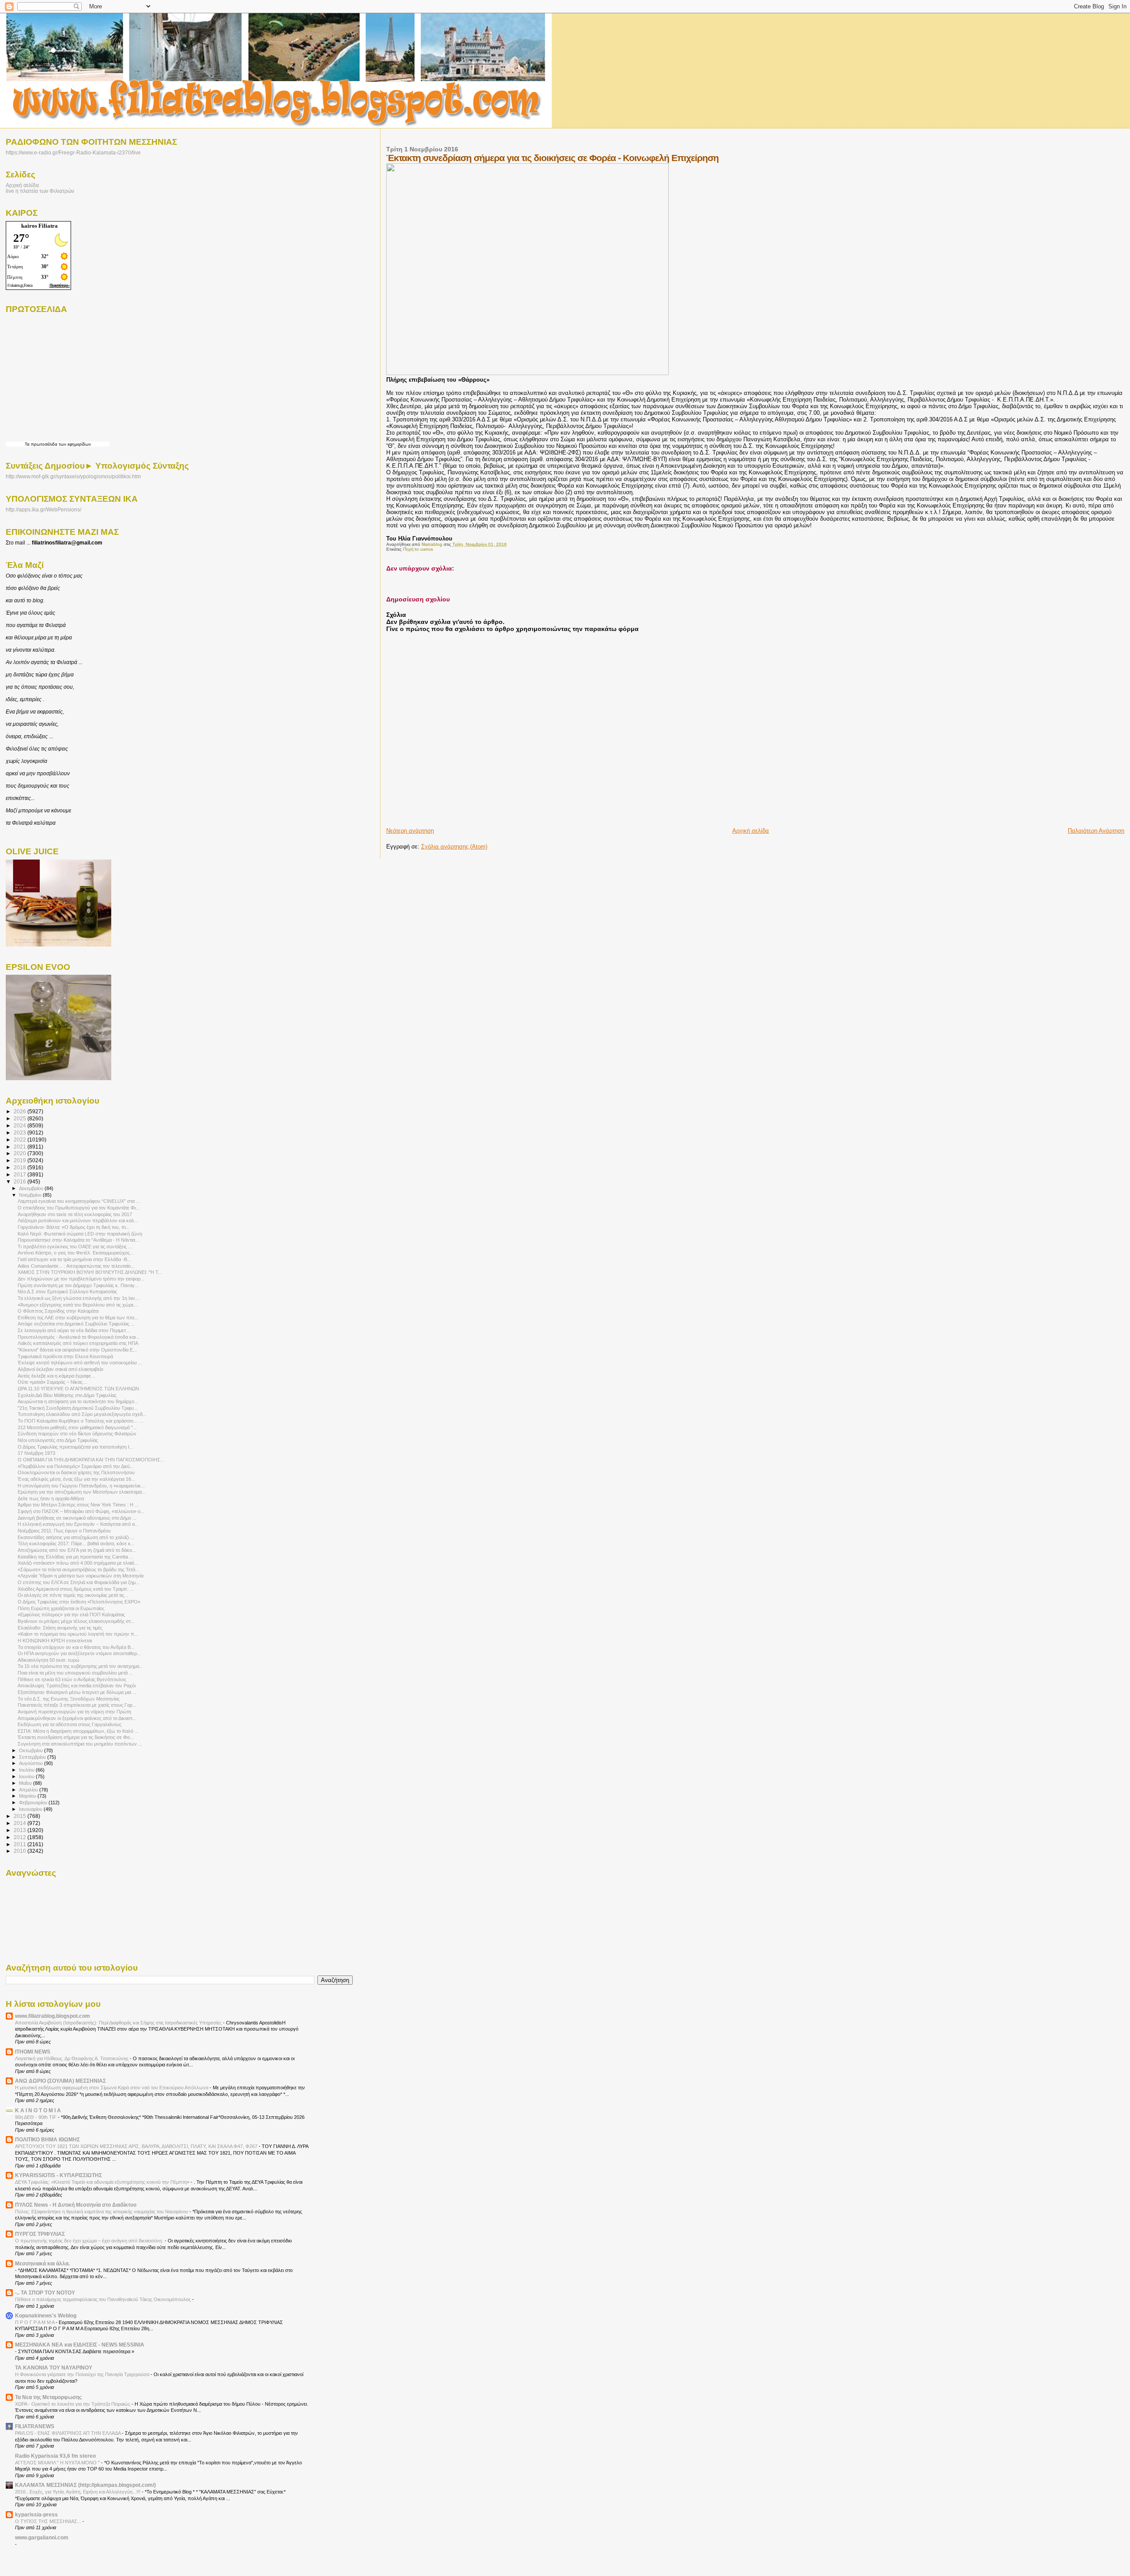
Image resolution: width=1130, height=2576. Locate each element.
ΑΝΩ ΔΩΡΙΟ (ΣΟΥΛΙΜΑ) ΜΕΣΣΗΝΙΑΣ (60, 2081)
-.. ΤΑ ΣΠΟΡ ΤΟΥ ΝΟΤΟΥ (45, 2292)
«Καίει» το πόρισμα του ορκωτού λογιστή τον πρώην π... (78, 1634)
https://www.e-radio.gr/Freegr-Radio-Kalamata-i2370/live (73, 152)
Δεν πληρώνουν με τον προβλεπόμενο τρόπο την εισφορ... (81, 1279)
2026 (21, 1111)
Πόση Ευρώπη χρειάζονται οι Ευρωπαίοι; (61, 1608)
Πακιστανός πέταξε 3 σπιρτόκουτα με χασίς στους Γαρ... (77, 1705)
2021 (21, 1147)
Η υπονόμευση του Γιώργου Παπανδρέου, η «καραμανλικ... (81, 1486)
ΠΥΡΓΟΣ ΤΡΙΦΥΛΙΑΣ (40, 2234)
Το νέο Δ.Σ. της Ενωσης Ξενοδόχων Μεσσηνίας (69, 1699)
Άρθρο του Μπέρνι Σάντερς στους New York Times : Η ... (78, 1505)
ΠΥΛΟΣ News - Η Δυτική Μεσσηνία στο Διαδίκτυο (76, 2205)
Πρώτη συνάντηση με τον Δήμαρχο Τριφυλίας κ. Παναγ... (78, 1285)
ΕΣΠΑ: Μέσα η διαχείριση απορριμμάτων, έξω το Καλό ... (78, 1731)
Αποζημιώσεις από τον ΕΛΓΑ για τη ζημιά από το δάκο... (77, 1550)
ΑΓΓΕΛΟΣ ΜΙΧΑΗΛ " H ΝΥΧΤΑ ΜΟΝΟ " (58, 2463)
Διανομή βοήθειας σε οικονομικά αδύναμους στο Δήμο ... (77, 1518)
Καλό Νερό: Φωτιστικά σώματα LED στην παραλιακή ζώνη (80, 1234)
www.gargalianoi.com (42, 2537)
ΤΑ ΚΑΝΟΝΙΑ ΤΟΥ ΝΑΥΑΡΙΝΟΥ (54, 2368)
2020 (21, 1153)
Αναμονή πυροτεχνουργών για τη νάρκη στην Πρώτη (74, 1712)
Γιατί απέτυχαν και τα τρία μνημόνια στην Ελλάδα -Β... (74, 1259)
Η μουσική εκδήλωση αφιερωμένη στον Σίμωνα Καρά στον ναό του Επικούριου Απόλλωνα (112, 2088)
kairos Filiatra (40, 226)
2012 (21, 1837)
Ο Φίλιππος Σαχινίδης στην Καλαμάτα (58, 1311)
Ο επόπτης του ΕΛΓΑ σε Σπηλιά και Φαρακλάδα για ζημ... (79, 1582)
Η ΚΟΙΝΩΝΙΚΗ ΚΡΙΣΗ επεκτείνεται (55, 1641)
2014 (21, 1823)
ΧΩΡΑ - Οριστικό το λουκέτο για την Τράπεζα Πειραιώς (73, 2404)
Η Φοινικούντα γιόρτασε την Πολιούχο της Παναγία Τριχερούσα (83, 2374)
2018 (21, 1167)
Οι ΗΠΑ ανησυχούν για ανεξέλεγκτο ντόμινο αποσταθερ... (79, 1653)
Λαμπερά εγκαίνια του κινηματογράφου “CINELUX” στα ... (79, 1201)
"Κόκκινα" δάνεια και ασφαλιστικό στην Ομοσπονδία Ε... (77, 1350)
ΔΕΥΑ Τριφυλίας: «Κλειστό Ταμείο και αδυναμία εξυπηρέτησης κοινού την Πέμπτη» (103, 2182)
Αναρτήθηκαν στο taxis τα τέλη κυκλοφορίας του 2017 (75, 1214)
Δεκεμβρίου (32, 1188)
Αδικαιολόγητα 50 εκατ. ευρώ (49, 1660)
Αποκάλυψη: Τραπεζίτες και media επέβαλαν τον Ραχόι (77, 1686)
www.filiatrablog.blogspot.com (53, 2016)
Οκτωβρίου (32, 1750)
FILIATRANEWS (35, 2426)
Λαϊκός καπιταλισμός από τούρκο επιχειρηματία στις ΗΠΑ (78, 1343)
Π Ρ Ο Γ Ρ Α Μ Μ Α (35, 2322)
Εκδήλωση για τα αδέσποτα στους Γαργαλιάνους (70, 1724)
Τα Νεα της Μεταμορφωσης (48, 2397)
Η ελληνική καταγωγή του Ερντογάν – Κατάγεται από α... (78, 1524)
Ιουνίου (27, 1776)
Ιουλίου (27, 1770)
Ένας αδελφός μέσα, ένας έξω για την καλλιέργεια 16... (76, 1479)
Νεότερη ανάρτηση (410, 831)
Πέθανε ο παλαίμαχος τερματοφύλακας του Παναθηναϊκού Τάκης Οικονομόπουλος (104, 2299)
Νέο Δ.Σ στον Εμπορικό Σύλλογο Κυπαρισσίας (67, 1292)
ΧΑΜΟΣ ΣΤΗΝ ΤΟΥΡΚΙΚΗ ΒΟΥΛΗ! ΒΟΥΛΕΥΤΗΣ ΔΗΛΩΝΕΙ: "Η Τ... (90, 1272)
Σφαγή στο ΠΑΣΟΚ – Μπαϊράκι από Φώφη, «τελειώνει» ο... (81, 1511)
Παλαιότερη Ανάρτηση (1096, 831)
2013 (21, 1830)
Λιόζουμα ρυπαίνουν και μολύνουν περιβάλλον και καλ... (78, 1220)
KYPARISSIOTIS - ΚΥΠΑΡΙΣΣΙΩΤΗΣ (58, 2175)
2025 (21, 1118)
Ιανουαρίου (31, 1809)
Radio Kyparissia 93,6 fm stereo (55, 2456)
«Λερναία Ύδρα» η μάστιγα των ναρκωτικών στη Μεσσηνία (81, 1576)
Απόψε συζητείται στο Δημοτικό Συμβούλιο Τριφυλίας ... (76, 1324)
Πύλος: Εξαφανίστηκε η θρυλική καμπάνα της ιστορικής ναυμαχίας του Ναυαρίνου (102, 2212)
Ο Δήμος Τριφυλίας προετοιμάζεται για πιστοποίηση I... (75, 1447)
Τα (28, 444)
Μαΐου (26, 1783)
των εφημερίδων (74, 444)
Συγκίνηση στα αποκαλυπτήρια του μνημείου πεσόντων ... (80, 1744)
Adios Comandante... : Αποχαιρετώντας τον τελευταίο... (76, 1266)
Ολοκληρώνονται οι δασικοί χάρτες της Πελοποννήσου (76, 1472)
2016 (21, 1181)
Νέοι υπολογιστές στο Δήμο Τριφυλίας (58, 1440)
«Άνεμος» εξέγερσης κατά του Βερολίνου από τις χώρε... (78, 1305)
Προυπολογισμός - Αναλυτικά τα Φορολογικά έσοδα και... (79, 1337)
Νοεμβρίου (31, 1195)
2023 (21, 1132)
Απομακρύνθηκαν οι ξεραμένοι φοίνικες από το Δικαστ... (77, 1718)
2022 (21, 1140)
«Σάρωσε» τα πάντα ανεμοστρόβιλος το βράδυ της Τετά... (78, 1570)
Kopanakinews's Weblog (46, 2315)
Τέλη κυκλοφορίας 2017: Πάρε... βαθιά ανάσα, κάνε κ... (76, 1543)
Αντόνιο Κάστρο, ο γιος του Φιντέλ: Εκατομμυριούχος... (76, 1253)
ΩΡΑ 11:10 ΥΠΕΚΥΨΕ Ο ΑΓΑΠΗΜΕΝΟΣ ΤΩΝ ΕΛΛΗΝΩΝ (78, 1389)
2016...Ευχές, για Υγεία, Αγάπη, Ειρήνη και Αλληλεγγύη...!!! (78, 2492)
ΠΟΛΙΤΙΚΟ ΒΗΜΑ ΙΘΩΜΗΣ (47, 2139)
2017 (21, 1174)
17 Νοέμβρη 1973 (36, 1453)
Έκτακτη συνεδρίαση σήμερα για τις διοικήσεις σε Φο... (76, 1737)
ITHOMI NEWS (33, 2052)
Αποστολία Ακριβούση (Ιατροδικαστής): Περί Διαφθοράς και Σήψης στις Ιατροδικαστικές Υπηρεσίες (119, 2023)
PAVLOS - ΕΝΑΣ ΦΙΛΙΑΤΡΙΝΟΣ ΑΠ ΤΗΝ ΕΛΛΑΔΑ (68, 2433)
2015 (21, 1816)
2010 (21, 1851)
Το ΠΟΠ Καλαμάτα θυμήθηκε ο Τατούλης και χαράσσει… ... (81, 1421)
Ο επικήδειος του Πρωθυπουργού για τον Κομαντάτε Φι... (79, 1208)
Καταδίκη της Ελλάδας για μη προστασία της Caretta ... (75, 1557)
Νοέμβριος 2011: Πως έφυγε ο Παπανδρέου (64, 1531)
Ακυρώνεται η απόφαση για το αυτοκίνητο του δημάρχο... (78, 1401)
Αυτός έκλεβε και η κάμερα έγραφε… (57, 1376)
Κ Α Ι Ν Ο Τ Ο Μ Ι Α (38, 2110)
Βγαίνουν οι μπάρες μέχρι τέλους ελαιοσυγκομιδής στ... (76, 1621)
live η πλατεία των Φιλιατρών (40, 191)
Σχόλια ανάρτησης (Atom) (454, 847)
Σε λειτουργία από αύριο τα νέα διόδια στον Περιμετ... (74, 1330)
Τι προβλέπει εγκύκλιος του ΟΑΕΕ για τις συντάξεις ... (75, 1247)
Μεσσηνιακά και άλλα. (42, 2263)
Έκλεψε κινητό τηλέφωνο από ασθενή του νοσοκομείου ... (80, 1363)
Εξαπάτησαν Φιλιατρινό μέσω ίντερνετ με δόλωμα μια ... (77, 1692)
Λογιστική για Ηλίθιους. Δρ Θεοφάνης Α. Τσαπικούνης (72, 2058)
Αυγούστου (32, 1763)
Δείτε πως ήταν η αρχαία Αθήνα (51, 1498)
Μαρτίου (28, 1796)
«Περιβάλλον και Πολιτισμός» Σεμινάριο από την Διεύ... (76, 1466)
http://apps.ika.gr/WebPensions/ (43, 510)
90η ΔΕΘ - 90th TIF (36, 2117)
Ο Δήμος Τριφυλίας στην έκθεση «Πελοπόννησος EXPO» (79, 1602)
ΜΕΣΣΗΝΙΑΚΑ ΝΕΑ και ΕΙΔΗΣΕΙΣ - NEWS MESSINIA (80, 2345)
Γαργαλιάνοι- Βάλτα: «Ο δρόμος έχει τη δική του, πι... (74, 1227)
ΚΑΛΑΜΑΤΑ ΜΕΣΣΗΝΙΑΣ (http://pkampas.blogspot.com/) (85, 2485)
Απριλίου (29, 1790)
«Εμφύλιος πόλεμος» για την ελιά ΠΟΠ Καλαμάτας (71, 1615)
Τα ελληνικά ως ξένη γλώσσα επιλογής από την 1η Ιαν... (78, 1298)
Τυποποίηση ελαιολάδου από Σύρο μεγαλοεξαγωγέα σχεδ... (82, 1414)
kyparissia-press (36, 2514)
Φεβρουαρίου (34, 1802)
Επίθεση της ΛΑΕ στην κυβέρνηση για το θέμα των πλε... (78, 1318)
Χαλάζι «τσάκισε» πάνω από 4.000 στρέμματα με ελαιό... (78, 1563)
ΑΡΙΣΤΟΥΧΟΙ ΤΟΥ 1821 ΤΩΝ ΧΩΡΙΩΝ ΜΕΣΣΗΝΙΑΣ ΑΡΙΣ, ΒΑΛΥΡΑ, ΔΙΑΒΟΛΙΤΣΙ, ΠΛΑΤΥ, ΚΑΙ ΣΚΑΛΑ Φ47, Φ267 (137, 2146)
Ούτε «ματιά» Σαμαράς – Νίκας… (53, 1382)
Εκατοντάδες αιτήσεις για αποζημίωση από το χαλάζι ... (76, 1537)
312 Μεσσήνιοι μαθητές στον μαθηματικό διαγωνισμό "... (77, 1427)
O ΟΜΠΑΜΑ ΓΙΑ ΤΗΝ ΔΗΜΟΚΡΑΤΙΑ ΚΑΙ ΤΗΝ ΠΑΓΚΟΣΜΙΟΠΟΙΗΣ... (91, 1460)
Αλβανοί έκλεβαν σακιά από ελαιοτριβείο (60, 1369)
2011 (21, 1844)
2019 (21, 1160)
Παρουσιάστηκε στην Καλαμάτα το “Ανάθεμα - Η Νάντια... (78, 1240)
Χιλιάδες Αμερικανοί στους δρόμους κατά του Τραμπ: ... (76, 1589)
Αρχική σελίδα (751, 831)
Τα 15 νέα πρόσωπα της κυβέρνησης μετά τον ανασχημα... (80, 1666)
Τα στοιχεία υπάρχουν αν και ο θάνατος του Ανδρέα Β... (76, 1647)
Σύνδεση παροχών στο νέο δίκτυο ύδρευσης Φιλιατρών (77, 1434)
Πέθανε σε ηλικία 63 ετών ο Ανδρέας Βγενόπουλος (72, 1679)
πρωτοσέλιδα (44, 444)
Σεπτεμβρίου (33, 1757)
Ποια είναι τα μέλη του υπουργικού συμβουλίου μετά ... (75, 1673)
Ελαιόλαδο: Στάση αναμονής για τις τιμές (60, 1628)
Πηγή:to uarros (418, 549)
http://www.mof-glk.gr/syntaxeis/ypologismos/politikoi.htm (73, 477)
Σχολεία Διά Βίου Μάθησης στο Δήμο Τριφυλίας (67, 1395)
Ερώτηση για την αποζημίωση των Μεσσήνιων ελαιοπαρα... (82, 1492)
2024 (21, 1125)
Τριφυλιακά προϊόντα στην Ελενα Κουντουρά (65, 1356)
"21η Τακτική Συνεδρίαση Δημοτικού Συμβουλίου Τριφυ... (78, 1408)
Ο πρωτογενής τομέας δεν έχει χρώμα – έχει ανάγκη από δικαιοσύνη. (90, 2241)
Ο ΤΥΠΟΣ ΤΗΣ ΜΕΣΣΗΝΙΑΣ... (49, 2521)
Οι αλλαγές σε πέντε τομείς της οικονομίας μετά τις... (73, 1595)
